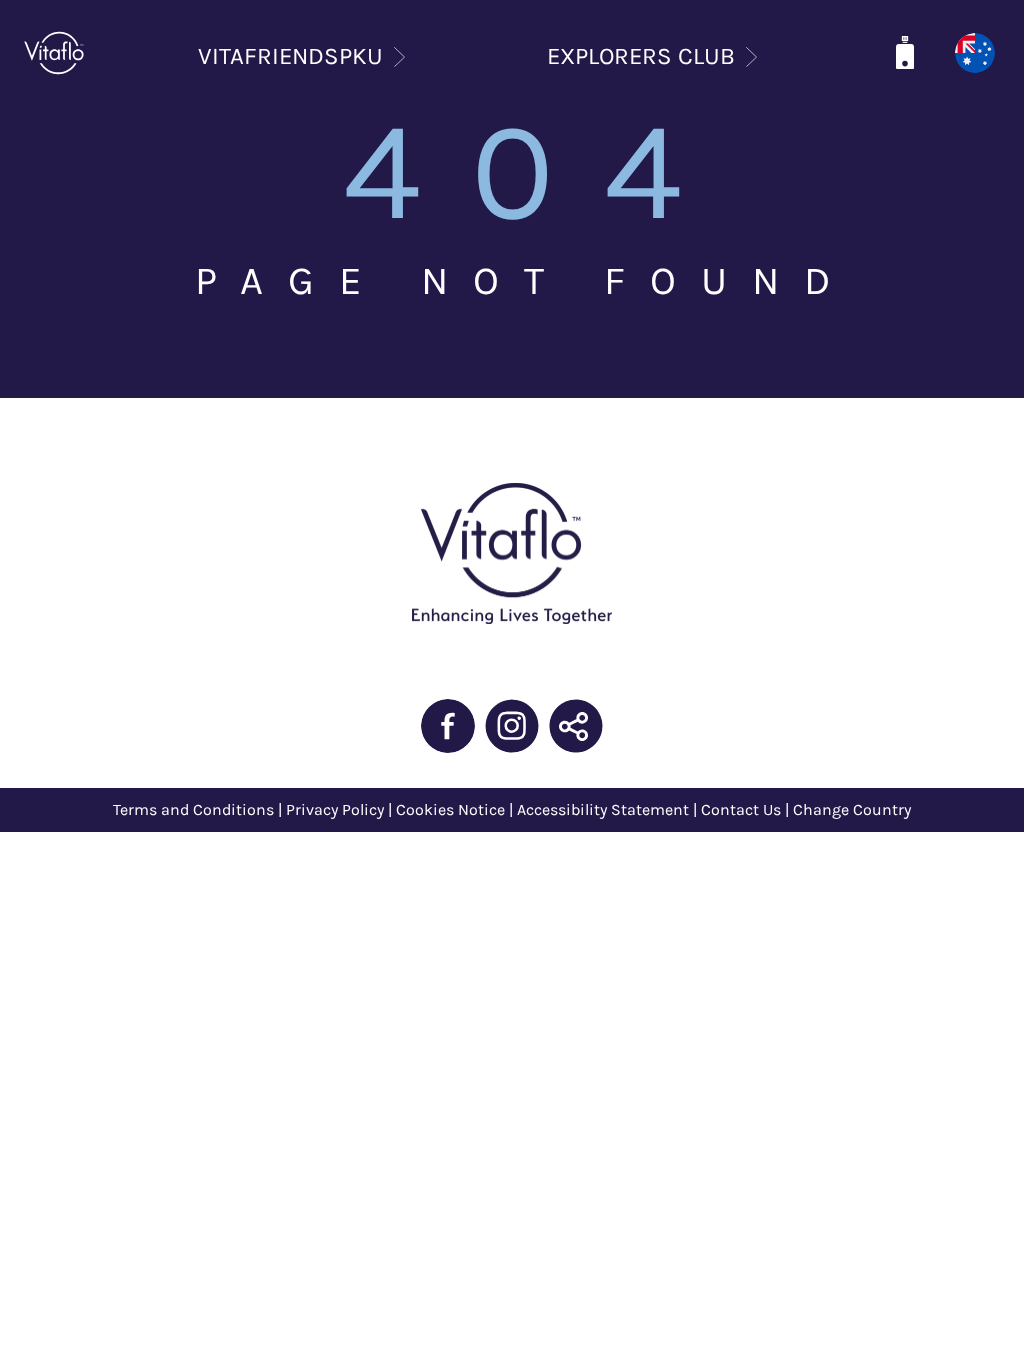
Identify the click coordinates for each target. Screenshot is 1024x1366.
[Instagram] (512, 726)
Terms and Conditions (193, 809)
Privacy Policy (337, 809)
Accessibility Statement (603, 809)
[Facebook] (448, 726)
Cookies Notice (450, 809)
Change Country (852, 809)
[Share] (576, 726)
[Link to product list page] (905, 53)
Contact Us (741, 809)
